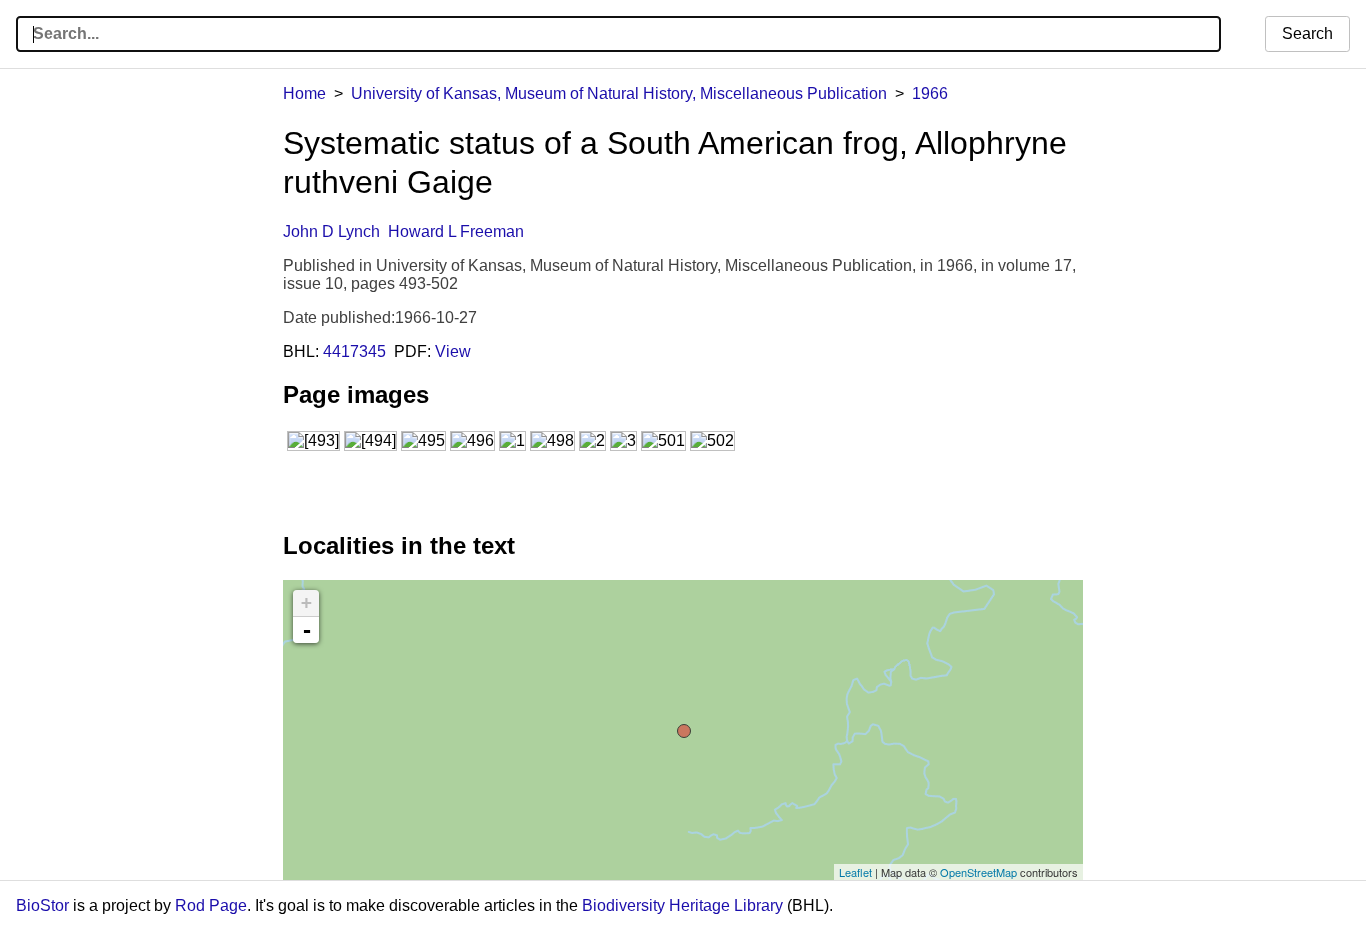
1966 (930, 93)
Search (1307, 33)
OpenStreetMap (978, 872)
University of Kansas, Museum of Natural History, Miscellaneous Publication (619, 93)
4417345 (354, 351)
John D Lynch (331, 231)
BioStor (42, 905)
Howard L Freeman (456, 231)
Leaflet (855, 872)
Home (304, 93)
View (453, 351)
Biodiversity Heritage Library (682, 905)
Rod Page (211, 905)
